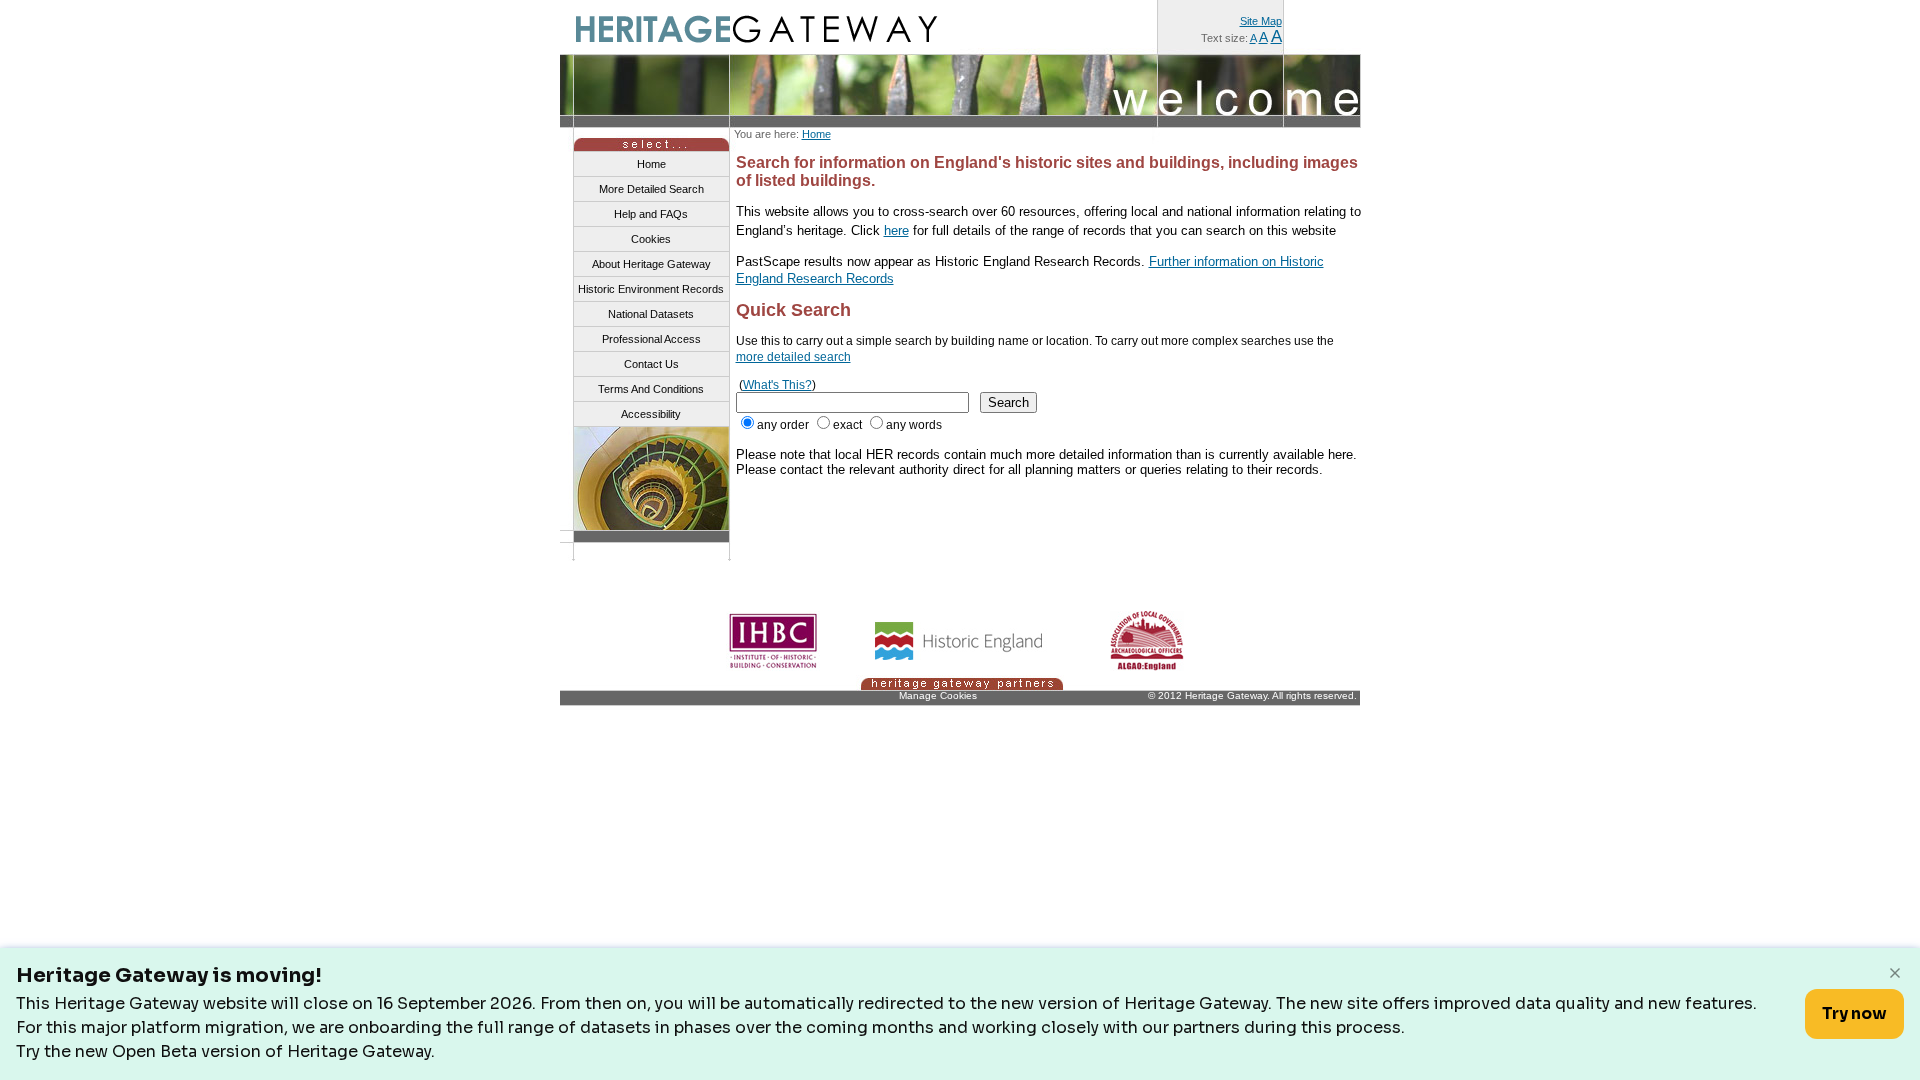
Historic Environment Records (651, 289)
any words (914, 425)
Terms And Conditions (651, 389)
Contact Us (651, 364)
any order (783, 425)
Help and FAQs (651, 214)
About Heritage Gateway (651, 264)
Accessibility (651, 414)
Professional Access (651, 339)
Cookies (651, 239)
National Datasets (651, 314)
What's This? (777, 385)
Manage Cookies (938, 695)
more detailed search (793, 357)
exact (847, 425)
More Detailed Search (651, 189)
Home (816, 134)
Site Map (1261, 21)
